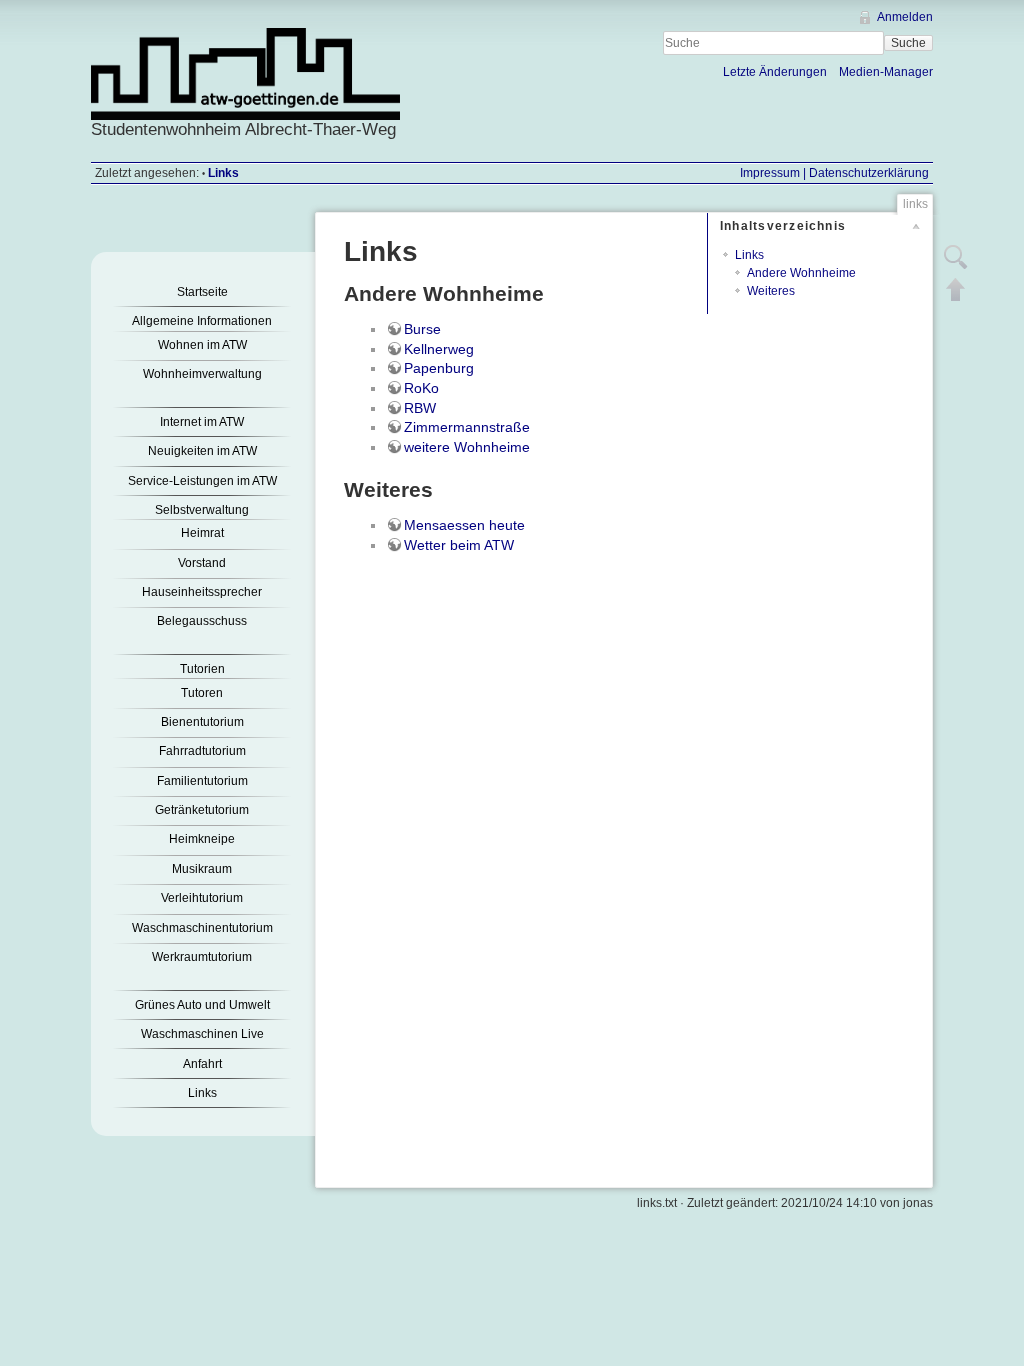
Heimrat (202, 533)
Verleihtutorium (202, 898)
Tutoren (202, 693)
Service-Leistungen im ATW (202, 481)
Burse (422, 329)
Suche (908, 43)
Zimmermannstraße (467, 427)
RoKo (421, 388)
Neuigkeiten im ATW (202, 451)
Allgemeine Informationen (202, 321)
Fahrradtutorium (202, 751)
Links (223, 173)
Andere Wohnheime (801, 273)
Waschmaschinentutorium (202, 928)
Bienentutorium (202, 722)
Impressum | (773, 173)
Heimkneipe (202, 839)
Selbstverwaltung (202, 510)
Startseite (202, 292)
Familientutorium (202, 781)
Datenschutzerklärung (867, 173)
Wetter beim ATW (459, 545)
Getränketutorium (202, 810)
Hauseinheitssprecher (202, 592)
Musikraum (202, 869)
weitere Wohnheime (467, 447)
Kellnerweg (439, 349)
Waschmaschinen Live (202, 1034)
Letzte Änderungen (775, 72)
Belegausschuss (202, 621)
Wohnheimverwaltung (202, 374)
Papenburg (439, 368)
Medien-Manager (886, 72)
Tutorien (202, 669)
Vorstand (202, 563)
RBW (420, 408)
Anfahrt (202, 1064)
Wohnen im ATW (202, 345)
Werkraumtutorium (202, 957)
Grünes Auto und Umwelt (202, 1005)
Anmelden (905, 17)
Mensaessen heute (464, 525)
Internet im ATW (202, 422)
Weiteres (771, 291)
